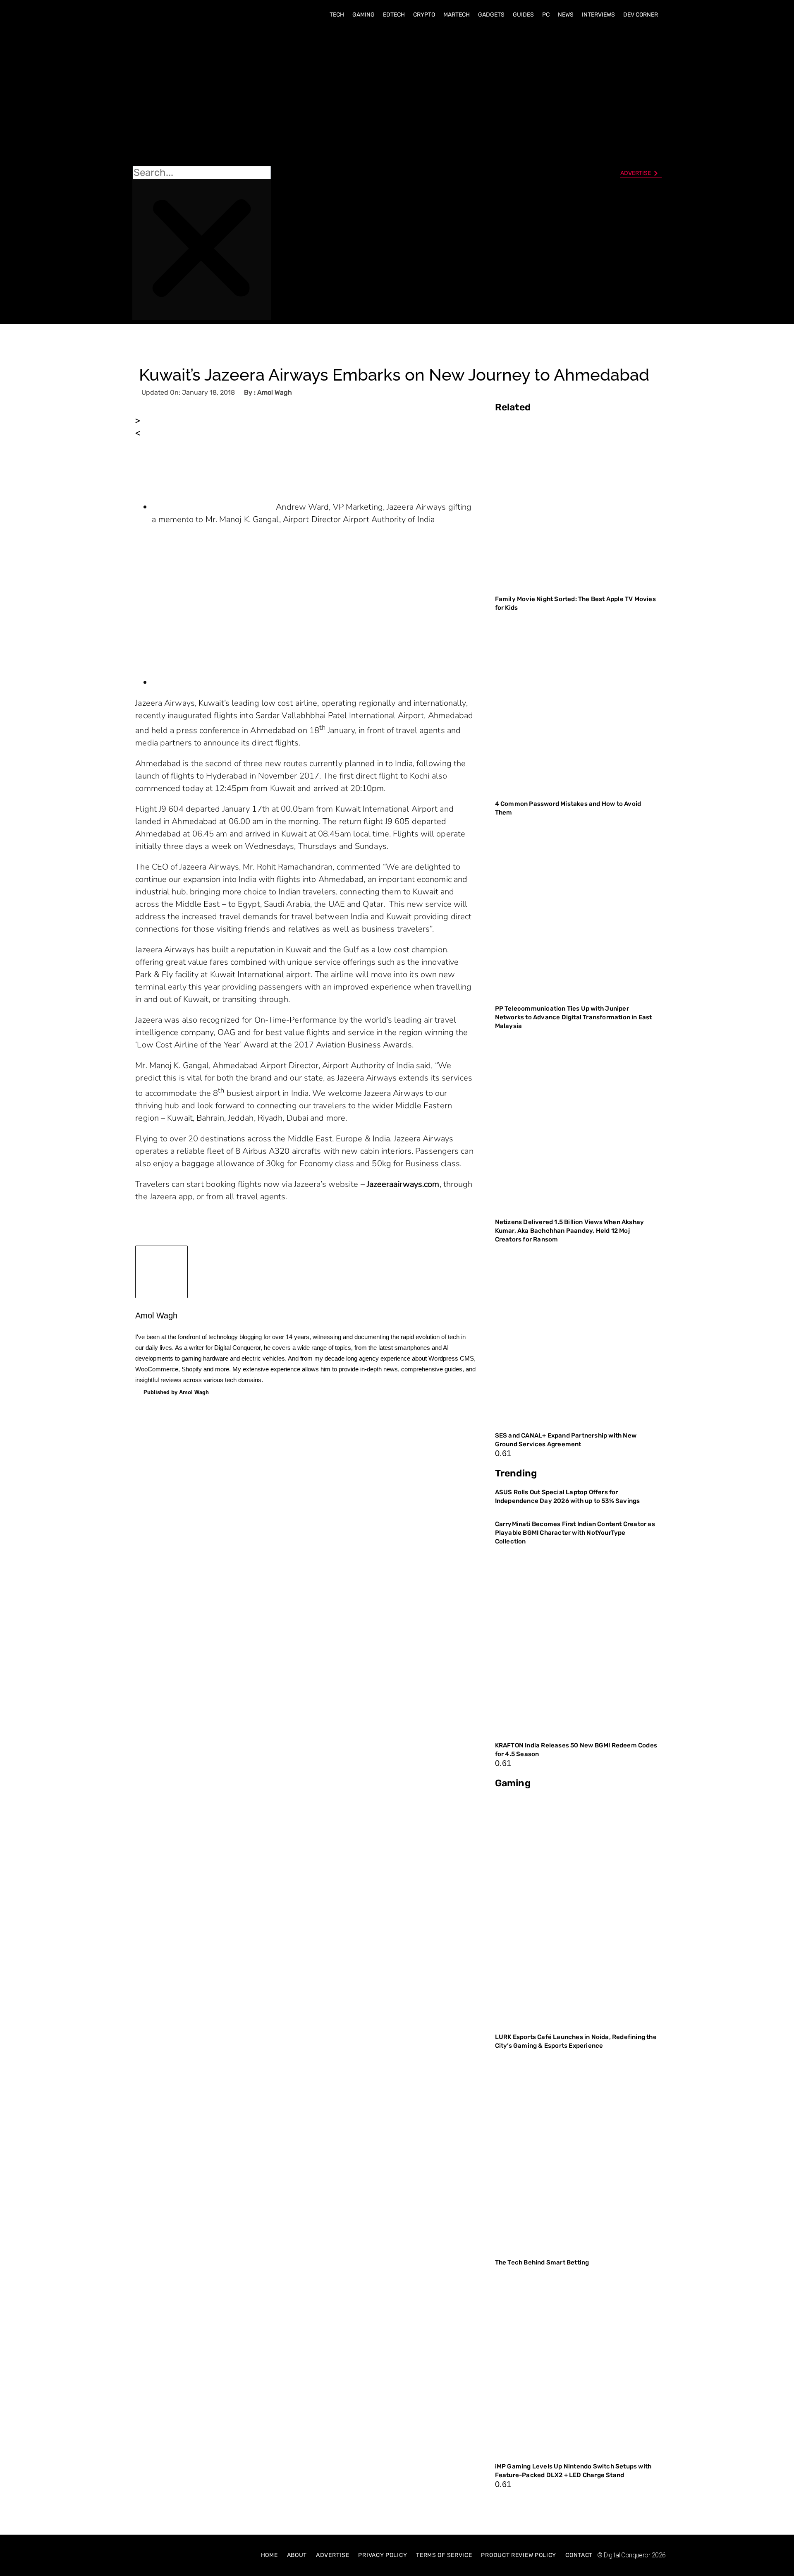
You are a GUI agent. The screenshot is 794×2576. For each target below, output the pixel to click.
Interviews (598, 15)
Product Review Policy (519, 2555)
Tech (337, 15)
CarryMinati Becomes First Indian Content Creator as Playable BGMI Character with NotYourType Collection (575, 1533)
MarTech (457, 15)
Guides (523, 15)
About (297, 2555)
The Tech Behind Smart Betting (543, 2262)
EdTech (394, 15)
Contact (579, 2555)
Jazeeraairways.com (403, 1184)
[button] (202, 96)
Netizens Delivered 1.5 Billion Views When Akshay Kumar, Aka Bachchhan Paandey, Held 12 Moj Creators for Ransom (570, 1231)
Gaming (364, 15)
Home (269, 2555)
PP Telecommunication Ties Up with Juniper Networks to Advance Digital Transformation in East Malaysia (574, 1017)
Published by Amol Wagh (176, 1392)
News (566, 15)
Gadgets (491, 15)
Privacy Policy (383, 2555)
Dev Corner (641, 15)
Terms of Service (444, 2555)
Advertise (332, 2555)
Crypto (424, 15)
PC (546, 15)
